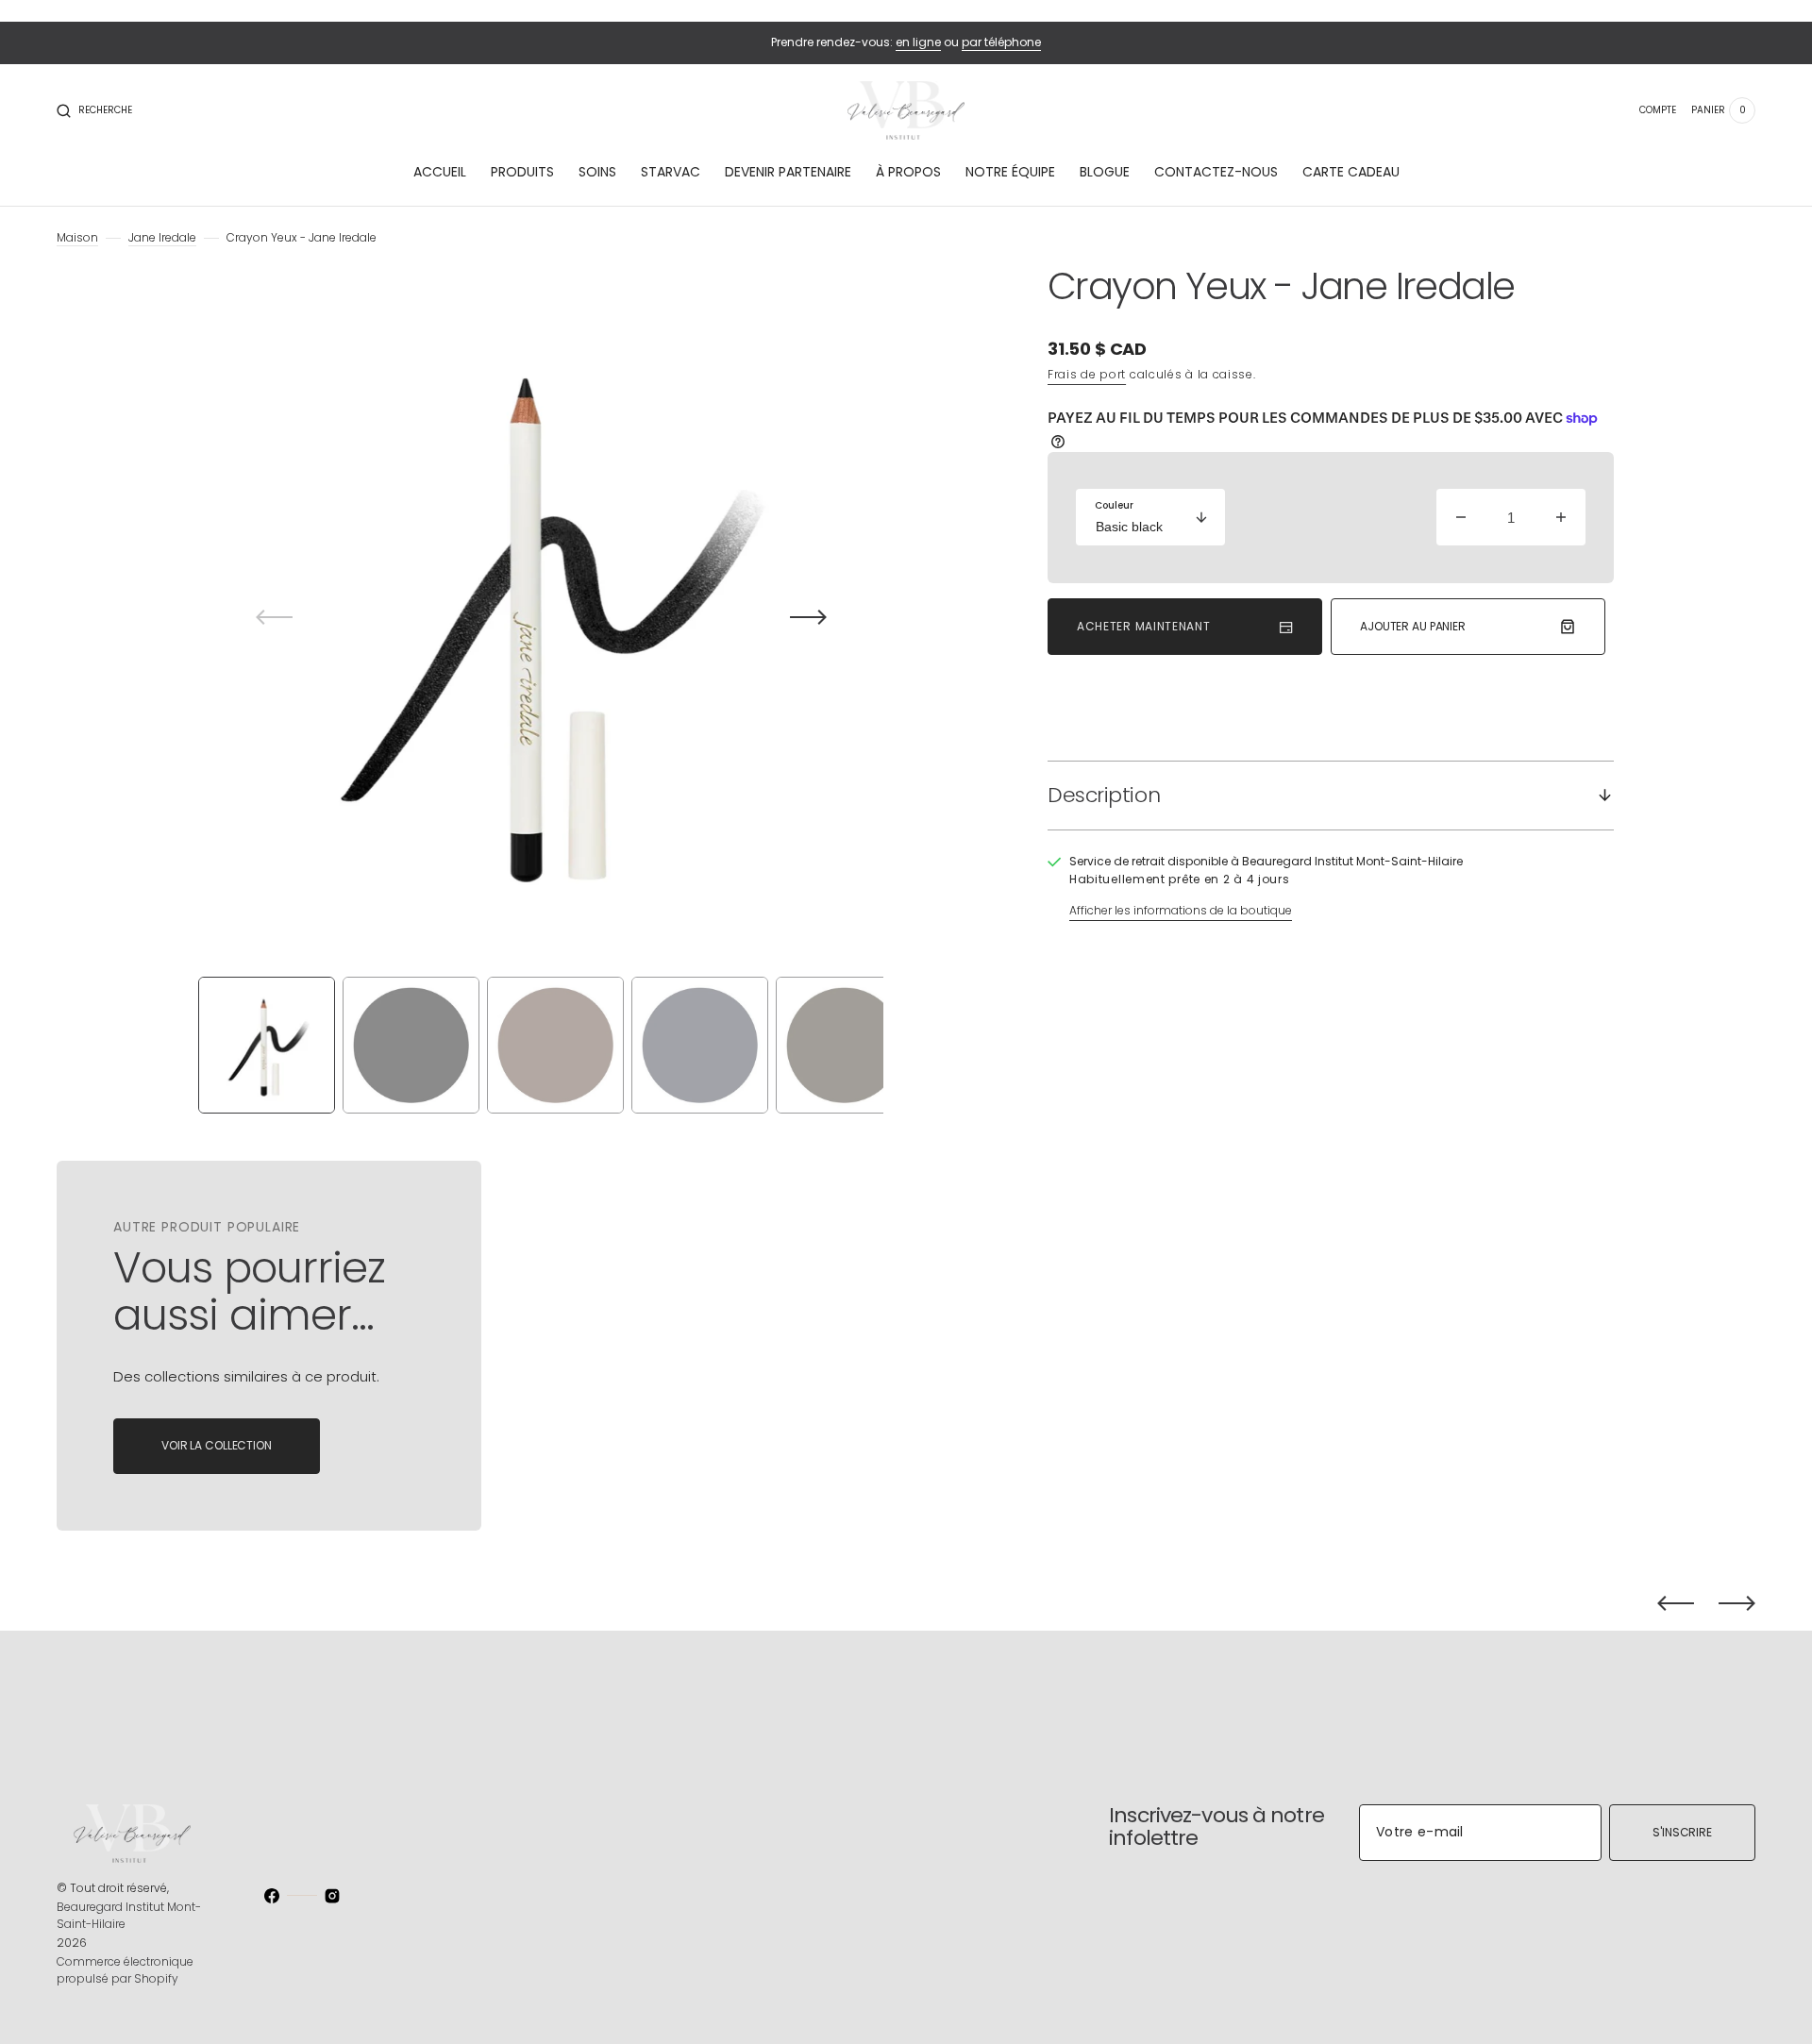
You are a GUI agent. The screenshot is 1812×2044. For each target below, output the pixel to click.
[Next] (1737, 1603)
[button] (94, 110)
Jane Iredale (162, 237)
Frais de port (1087, 374)
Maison (77, 237)
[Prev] (1676, 1603)
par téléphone (1001, 42)
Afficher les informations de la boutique (1181, 910)
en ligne (918, 42)
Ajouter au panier (1413, 626)
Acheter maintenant (1144, 626)
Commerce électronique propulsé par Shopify (125, 1970)
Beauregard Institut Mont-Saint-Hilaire (129, 1915)
